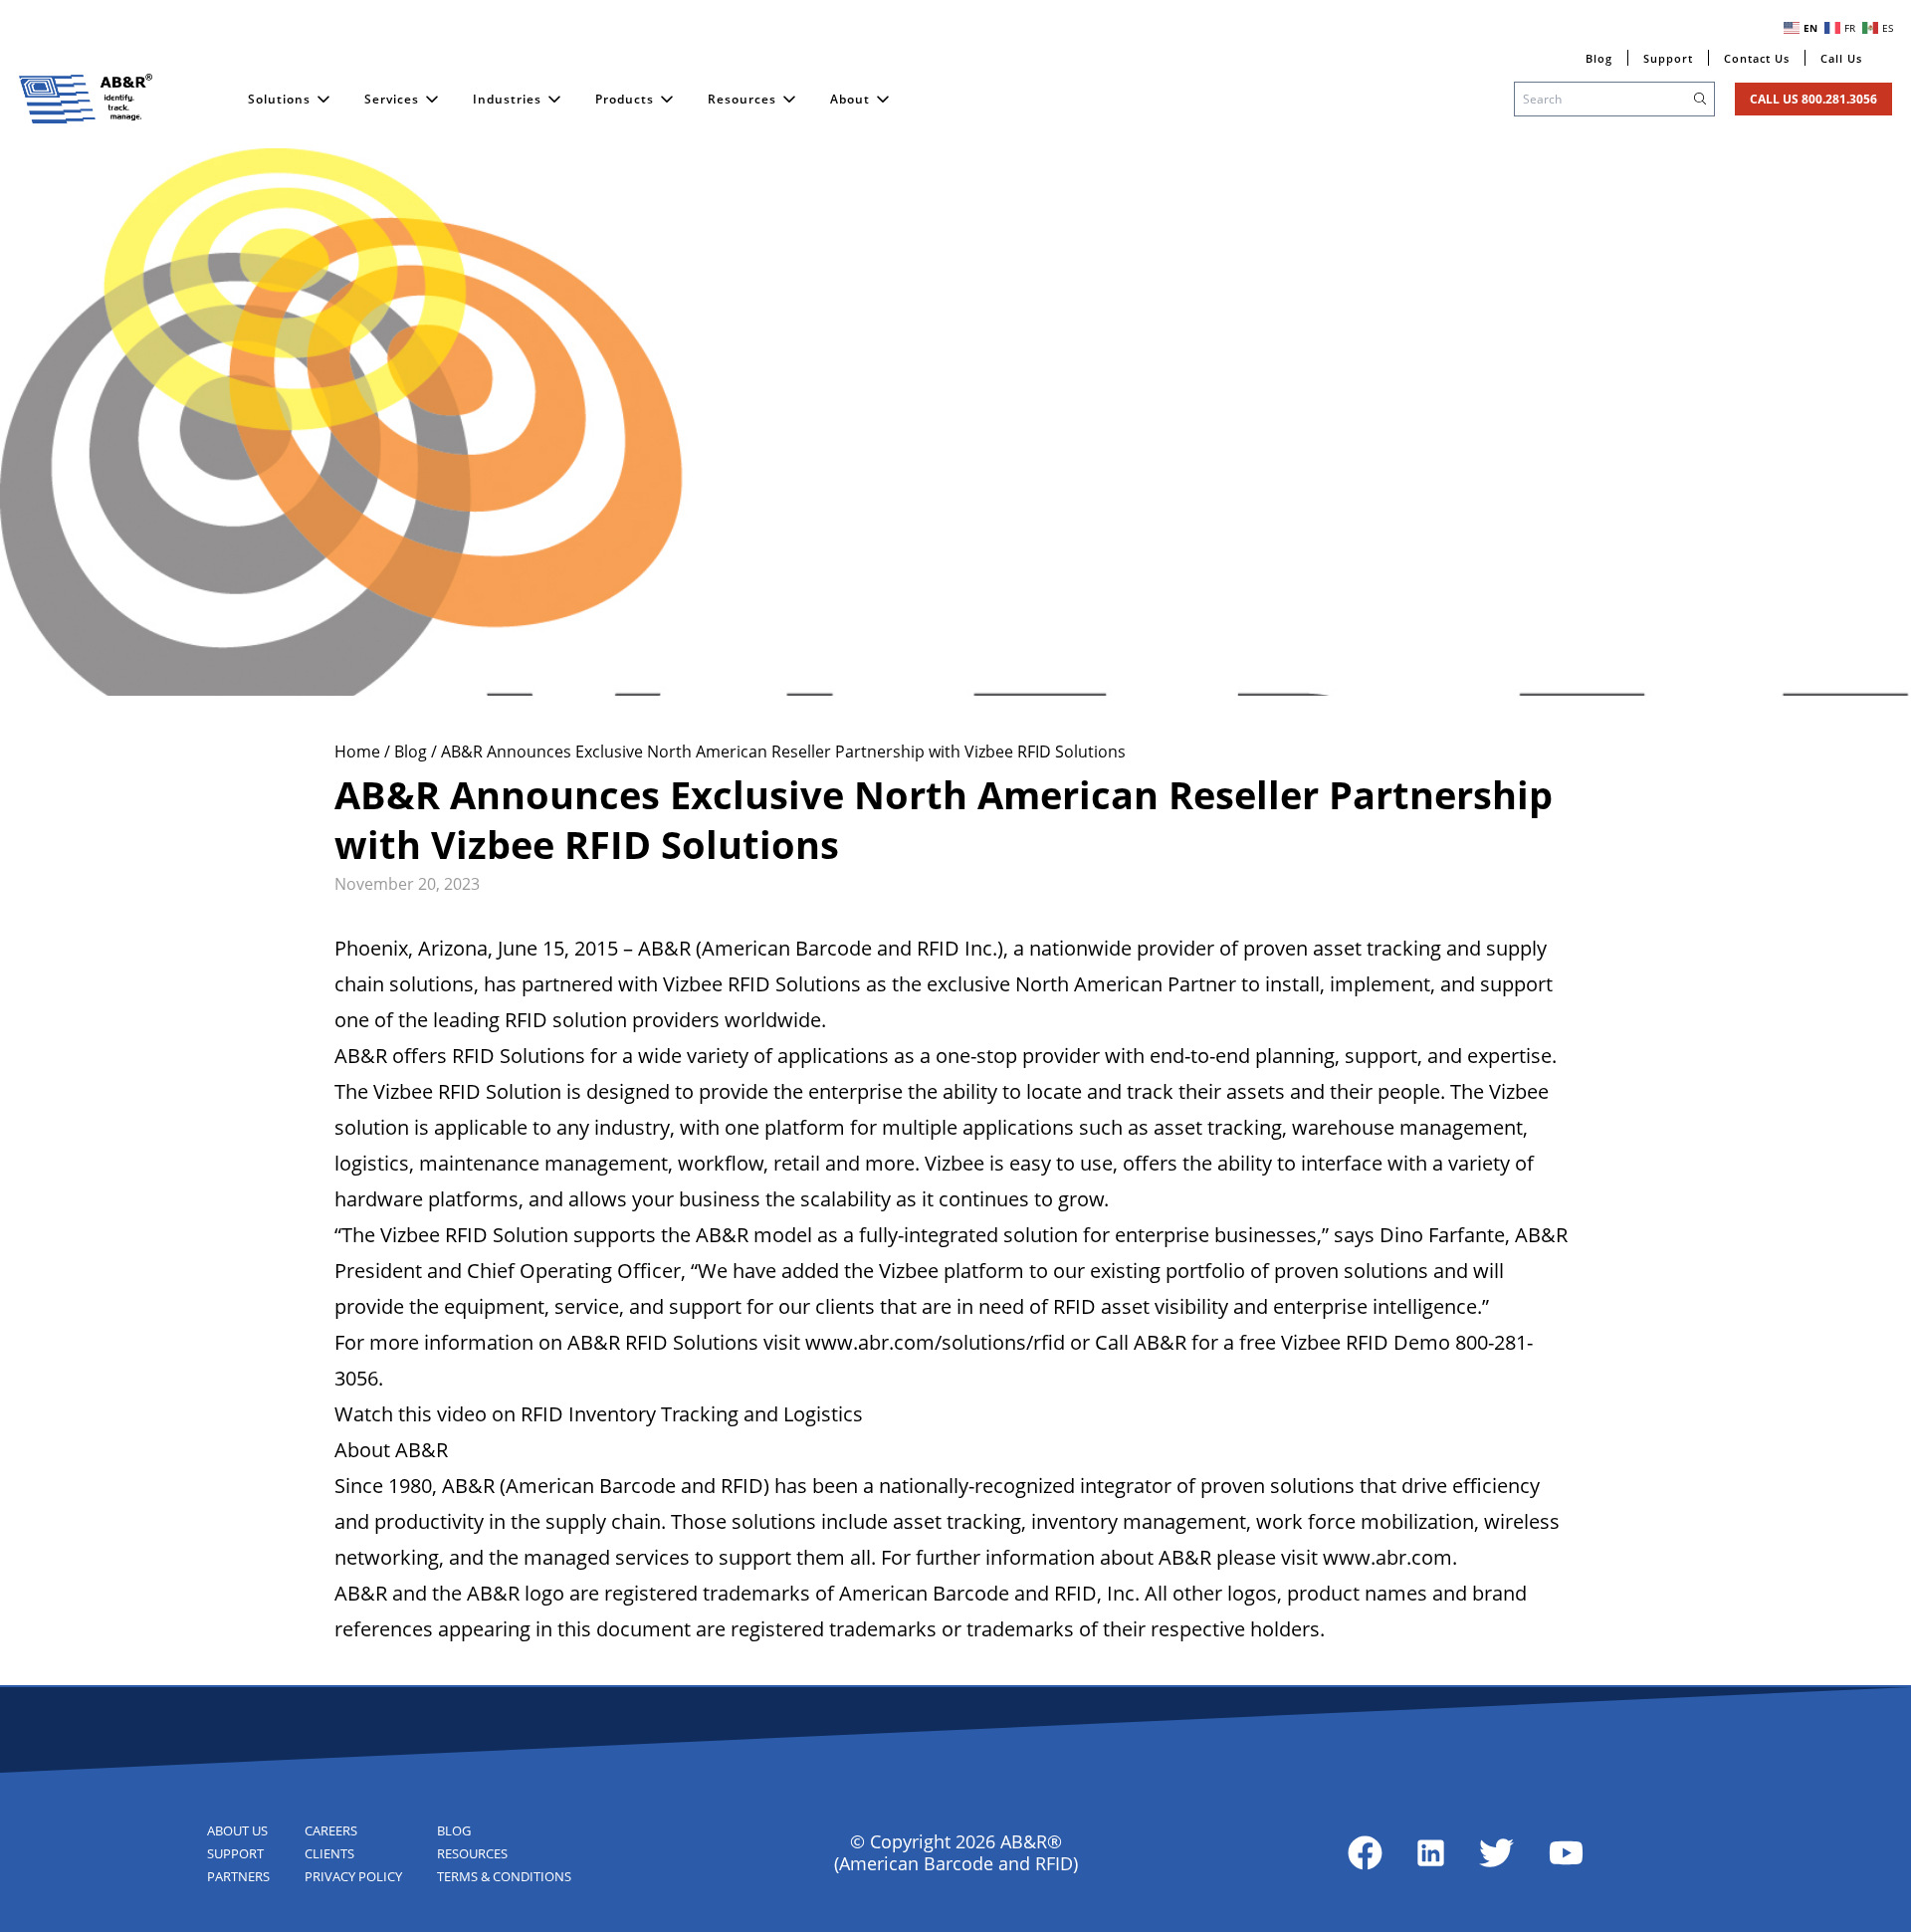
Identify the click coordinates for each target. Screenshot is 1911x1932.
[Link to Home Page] (86, 99)
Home (359, 751)
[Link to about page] (1365, 1853)
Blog (413, 751)
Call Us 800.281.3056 (1813, 99)
